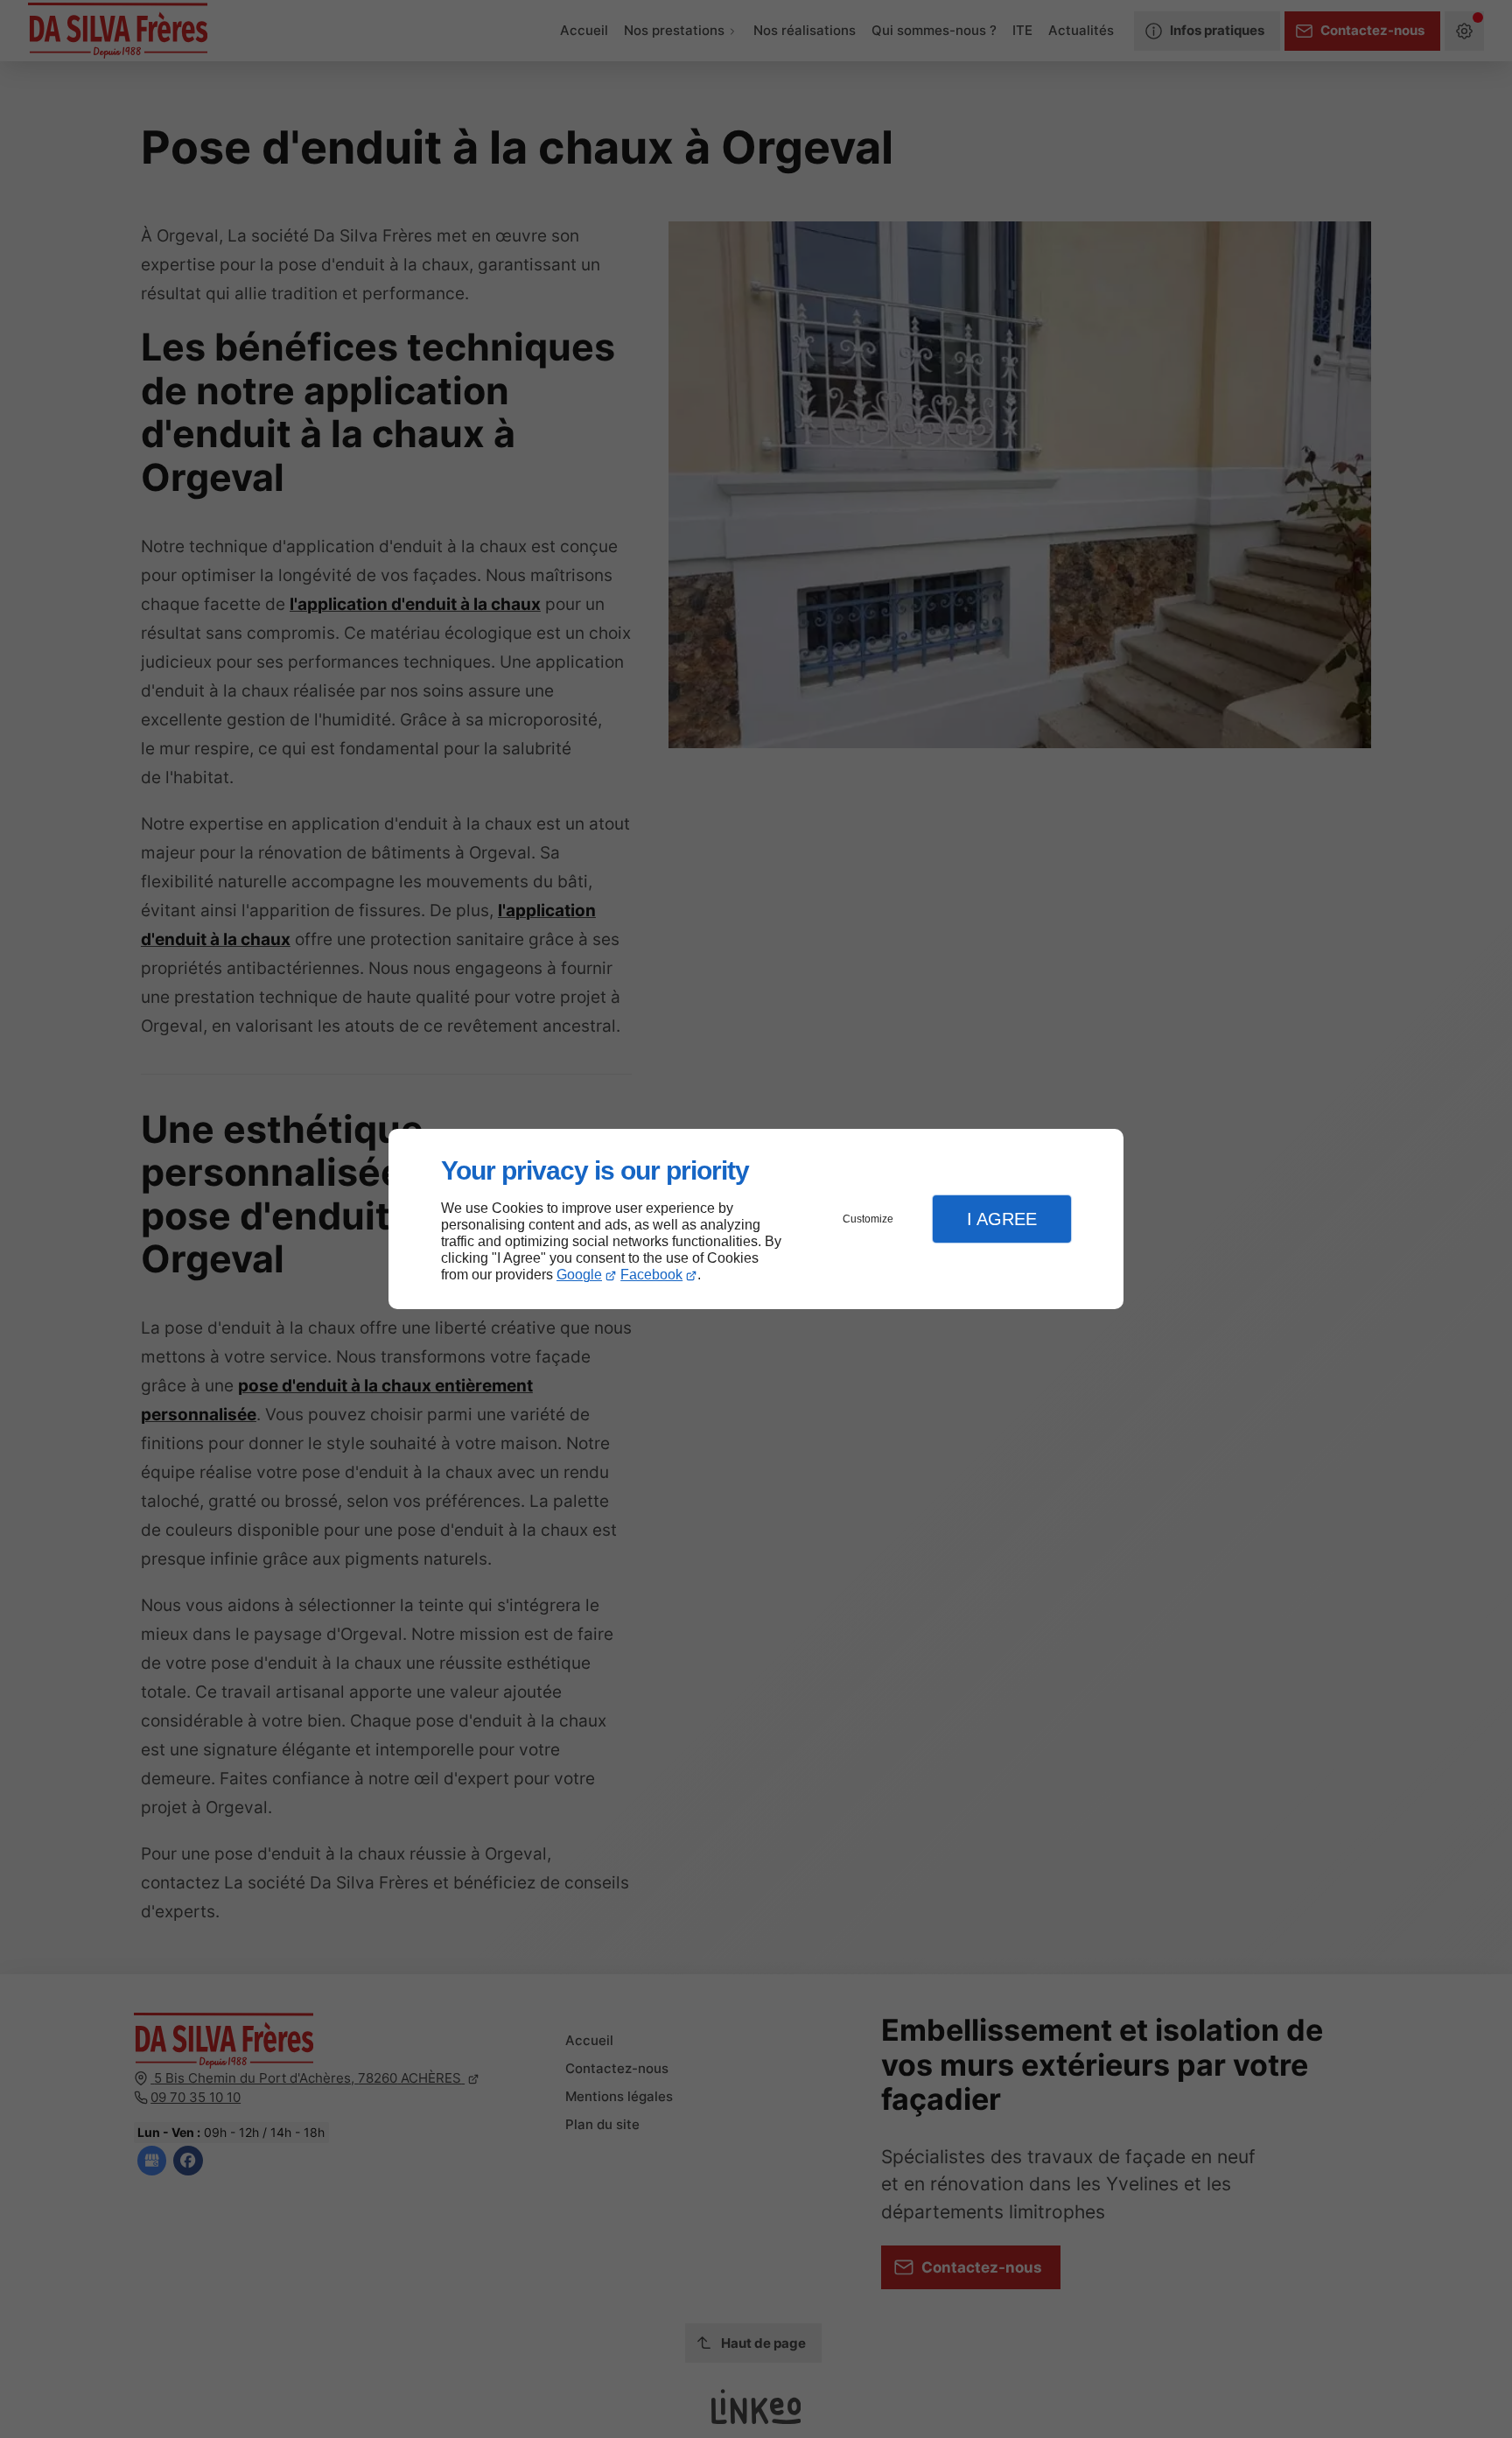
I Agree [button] (1002, 1219)
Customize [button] (868, 1219)
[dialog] (756, 1219)
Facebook (651, 1275)
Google (579, 1275)
